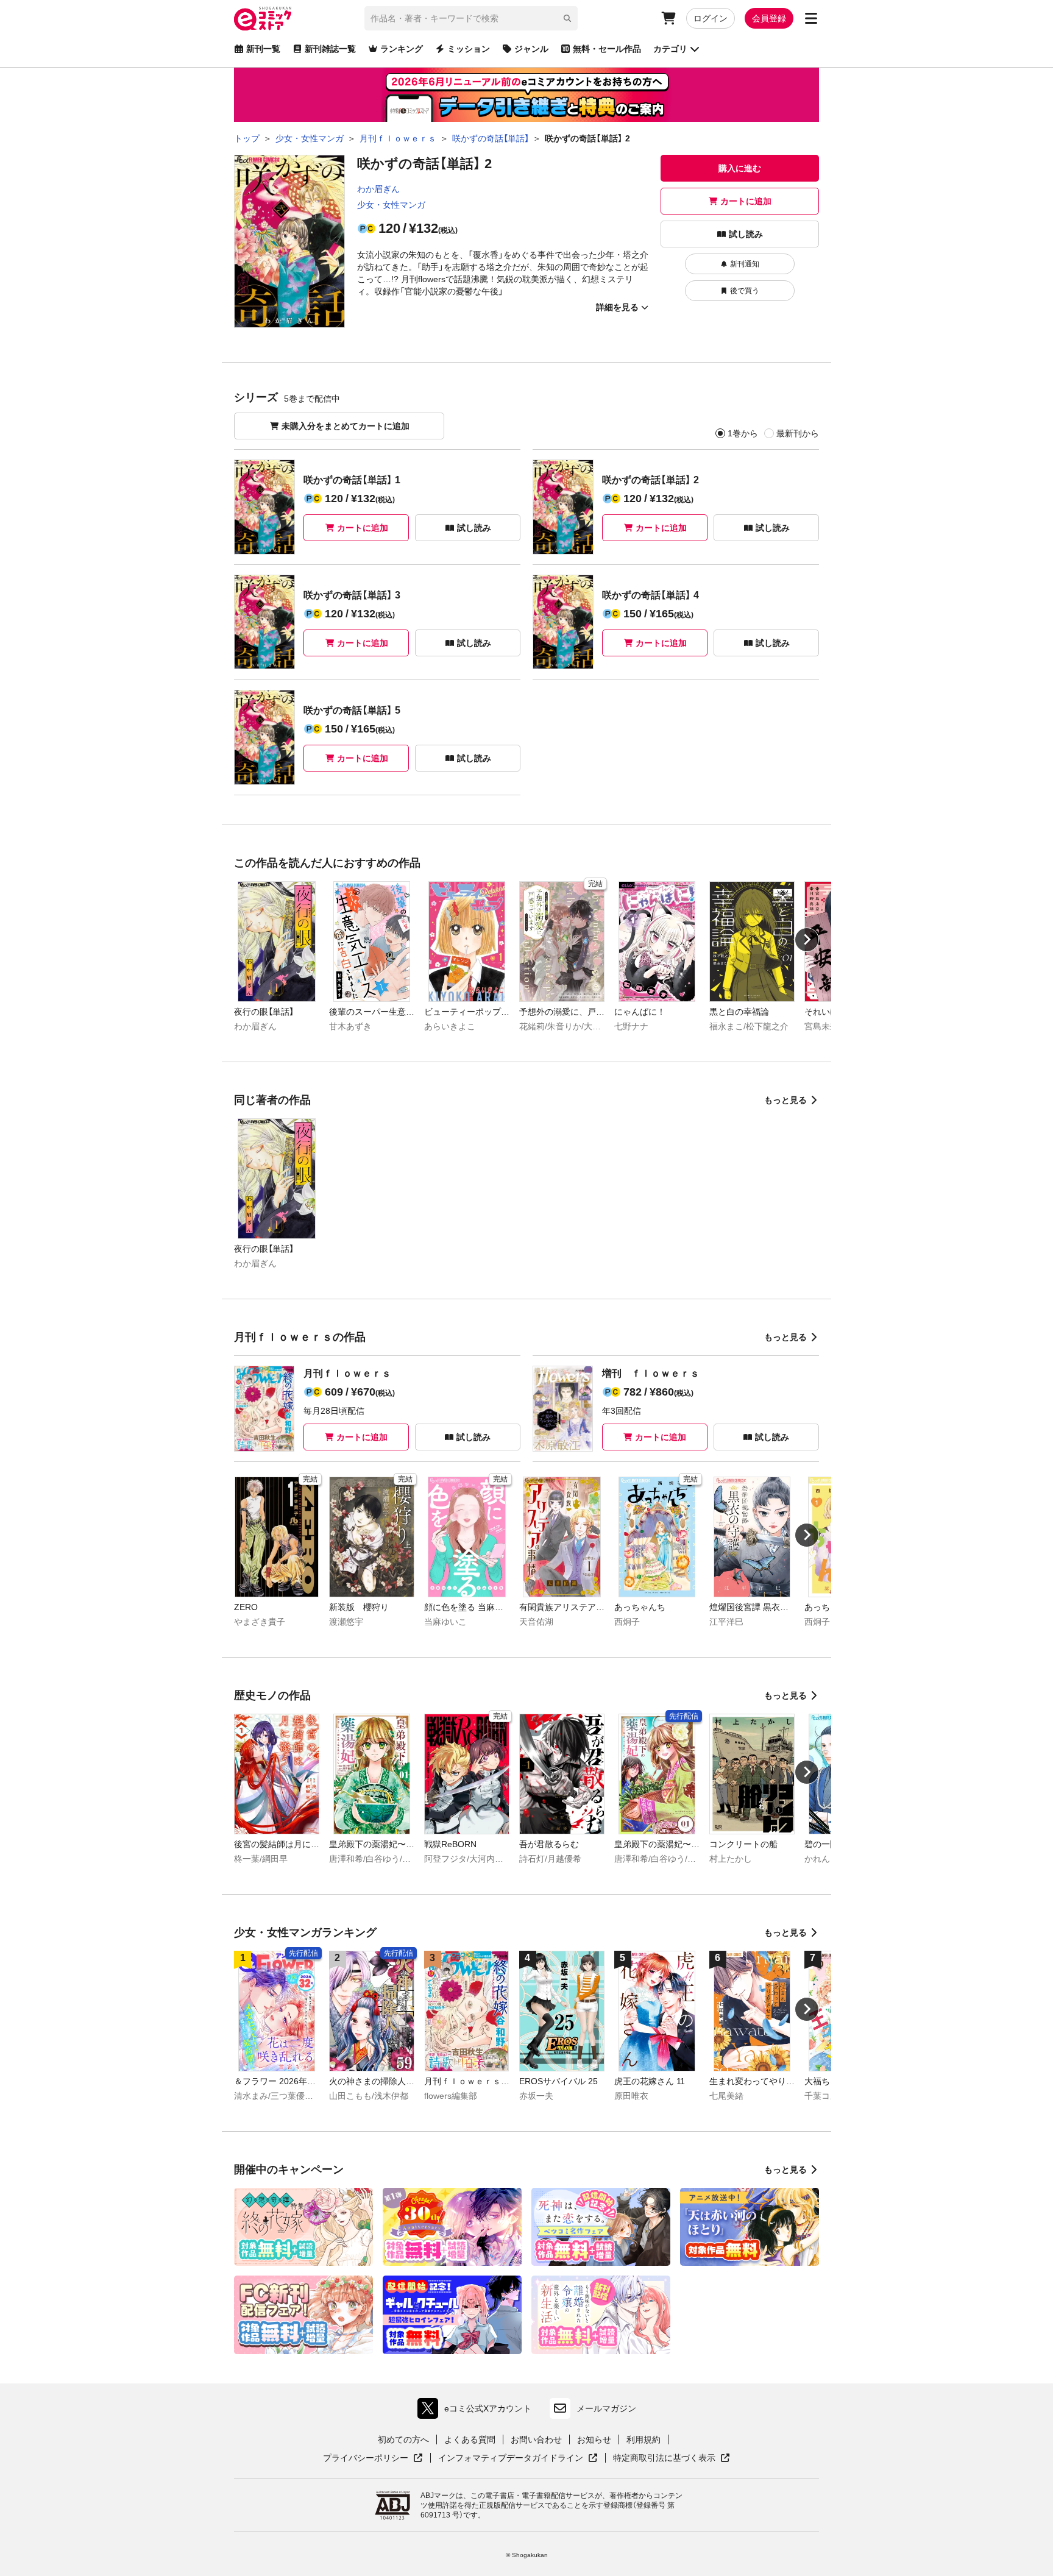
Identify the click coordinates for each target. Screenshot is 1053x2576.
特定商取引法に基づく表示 (672, 2458)
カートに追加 (746, 201)
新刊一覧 (263, 49)
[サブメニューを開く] (811, 18)
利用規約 (643, 2439)
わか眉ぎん (378, 189)
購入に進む (740, 168)
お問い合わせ (536, 2439)
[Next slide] (807, 940)
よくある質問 (470, 2439)
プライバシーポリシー (373, 2458)
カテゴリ (670, 49)
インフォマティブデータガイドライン (511, 2458)
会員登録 (769, 18)
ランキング (402, 49)
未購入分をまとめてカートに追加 (346, 426)
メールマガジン (606, 2408)
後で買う (745, 291)
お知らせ (594, 2439)
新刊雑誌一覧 (330, 49)
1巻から (743, 433)
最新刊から (798, 433)
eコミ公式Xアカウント (477, 2411)
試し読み (746, 234)
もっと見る (785, 1100)
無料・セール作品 (607, 49)
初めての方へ (403, 2439)
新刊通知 (745, 264)
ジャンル (531, 49)
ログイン (711, 18)
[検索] (567, 18)
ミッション (469, 49)
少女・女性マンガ (391, 205)
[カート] (668, 18)
